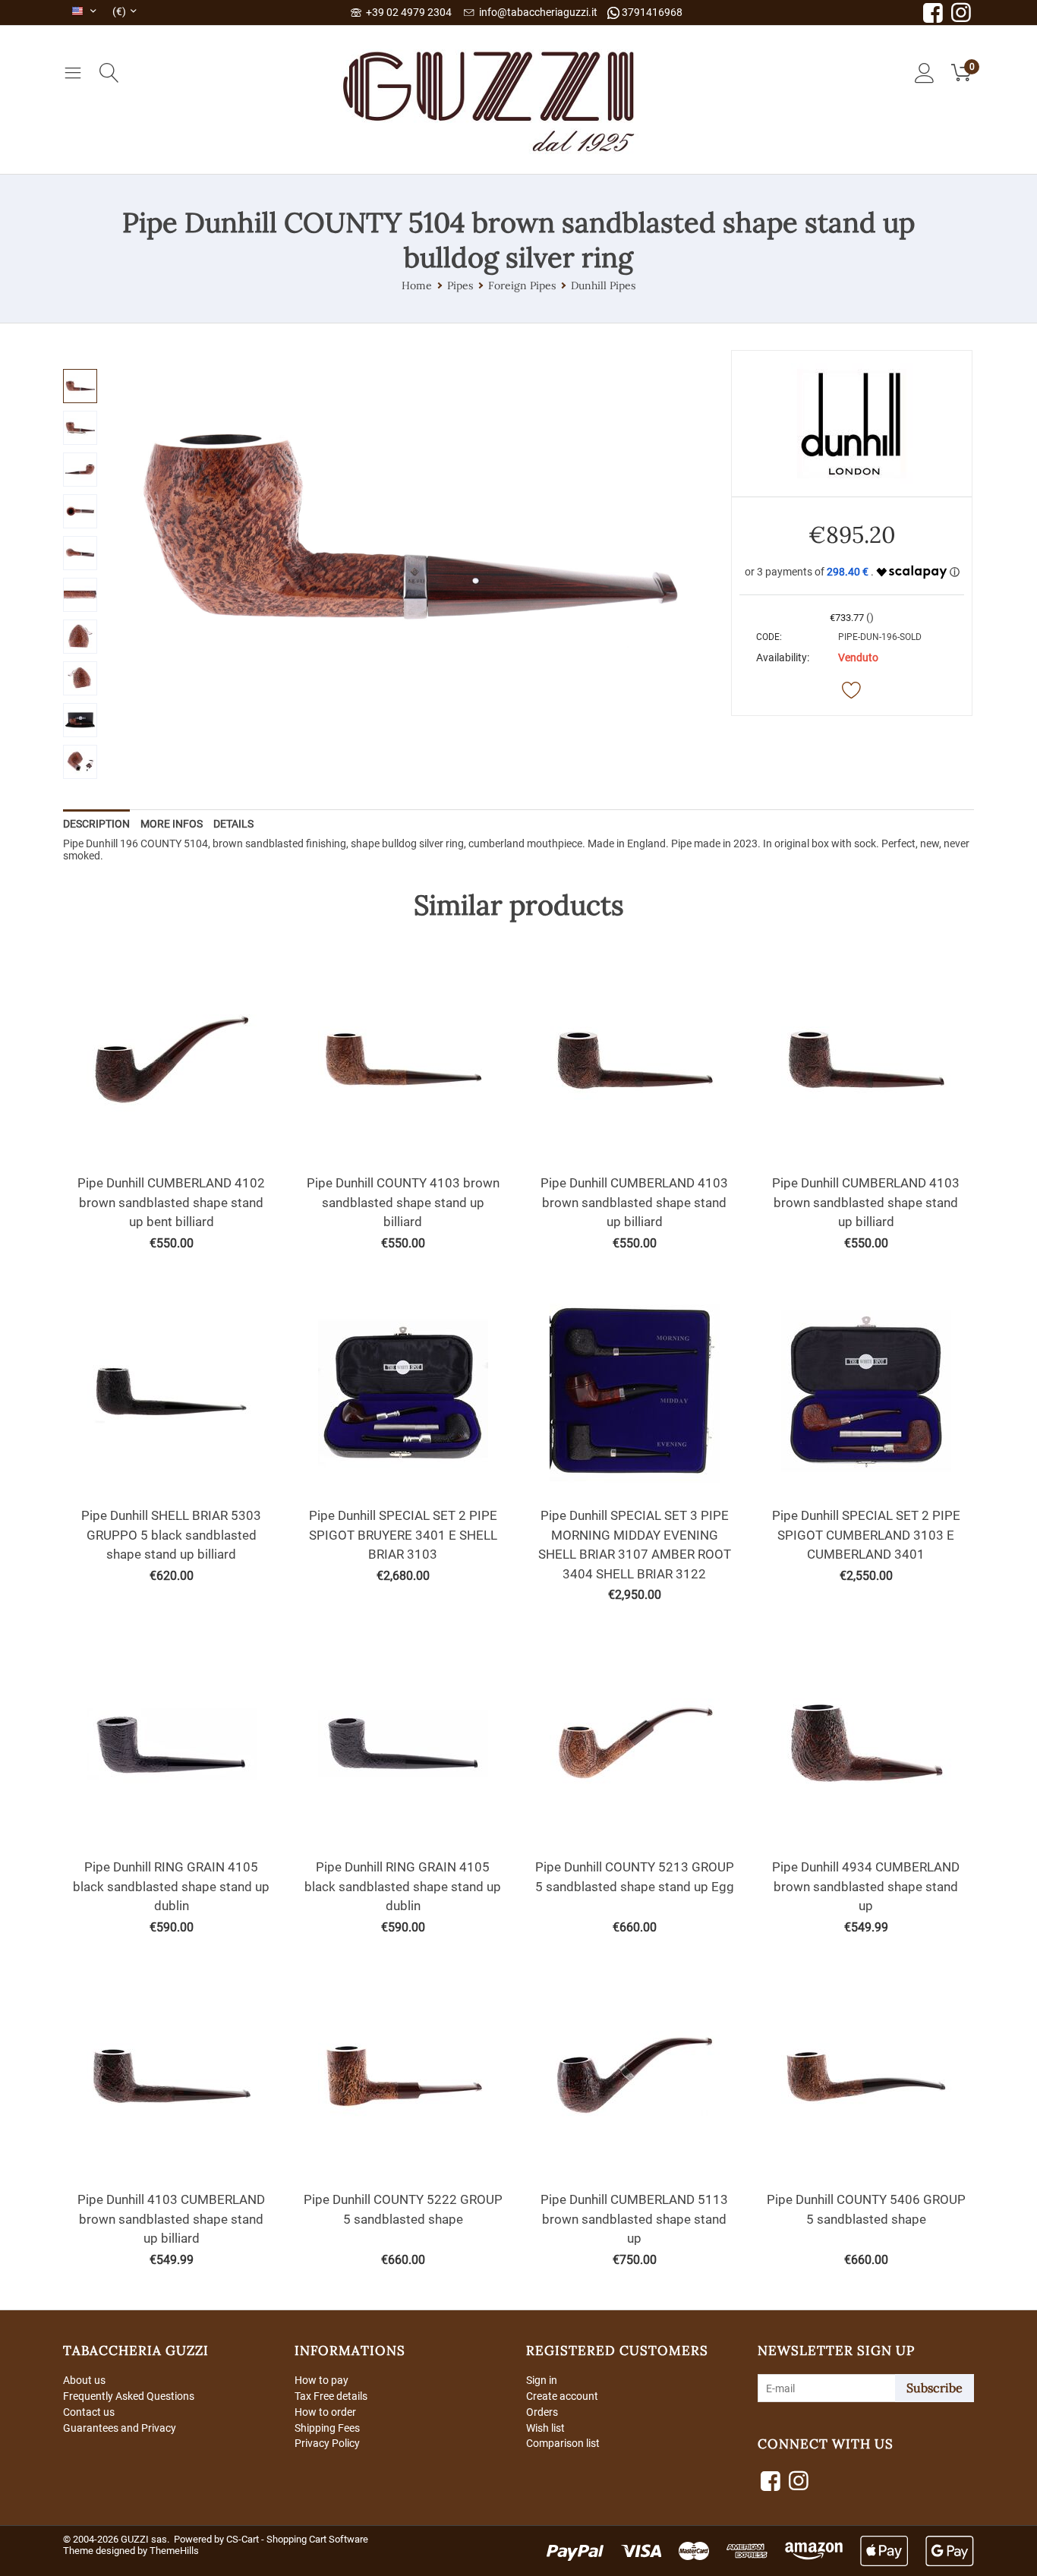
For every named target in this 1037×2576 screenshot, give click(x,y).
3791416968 (651, 12)
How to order (325, 2412)
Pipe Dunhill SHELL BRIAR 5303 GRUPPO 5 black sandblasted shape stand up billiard (171, 1535)
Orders (542, 2412)
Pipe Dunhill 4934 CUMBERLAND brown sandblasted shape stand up (866, 1886)
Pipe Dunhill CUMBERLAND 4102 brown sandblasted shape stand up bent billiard (171, 1202)
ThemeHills (174, 2551)
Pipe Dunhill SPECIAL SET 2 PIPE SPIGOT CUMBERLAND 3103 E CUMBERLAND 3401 (866, 1535)
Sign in (542, 2380)
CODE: (769, 637)
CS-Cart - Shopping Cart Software (297, 2539)
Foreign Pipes (522, 285)
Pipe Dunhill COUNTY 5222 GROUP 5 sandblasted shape (403, 2209)
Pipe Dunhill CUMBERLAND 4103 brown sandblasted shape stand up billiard (634, 1202)
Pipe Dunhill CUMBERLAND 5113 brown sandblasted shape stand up (634, 2219)
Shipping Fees (327, 2428)
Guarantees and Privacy (120, 2428)
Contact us (89, 2412)
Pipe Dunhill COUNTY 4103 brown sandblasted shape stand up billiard (403, 1202)
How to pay (322, 2380)
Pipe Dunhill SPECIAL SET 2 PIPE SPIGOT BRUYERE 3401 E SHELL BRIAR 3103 (403, 1535)
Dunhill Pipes (603, 285)
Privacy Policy (327, 2443)
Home (417, 285)
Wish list (545, 2428)
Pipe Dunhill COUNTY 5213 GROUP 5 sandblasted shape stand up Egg (635, 1877)
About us (84, 2380)
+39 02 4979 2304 (407, 12)
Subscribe (935, 2388)
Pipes (460, 285)
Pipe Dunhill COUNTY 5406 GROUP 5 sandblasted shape (866, 2209)
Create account (562, 2396)
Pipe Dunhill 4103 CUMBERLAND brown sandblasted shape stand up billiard (171, 2219)
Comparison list (563, 2443)
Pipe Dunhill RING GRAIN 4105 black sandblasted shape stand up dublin (171, 1886)
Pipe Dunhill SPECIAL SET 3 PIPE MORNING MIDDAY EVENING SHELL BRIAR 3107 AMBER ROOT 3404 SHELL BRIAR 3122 (635, 1545)
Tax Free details (331, 2396)
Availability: (783, 657)
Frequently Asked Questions (129, 2396)
